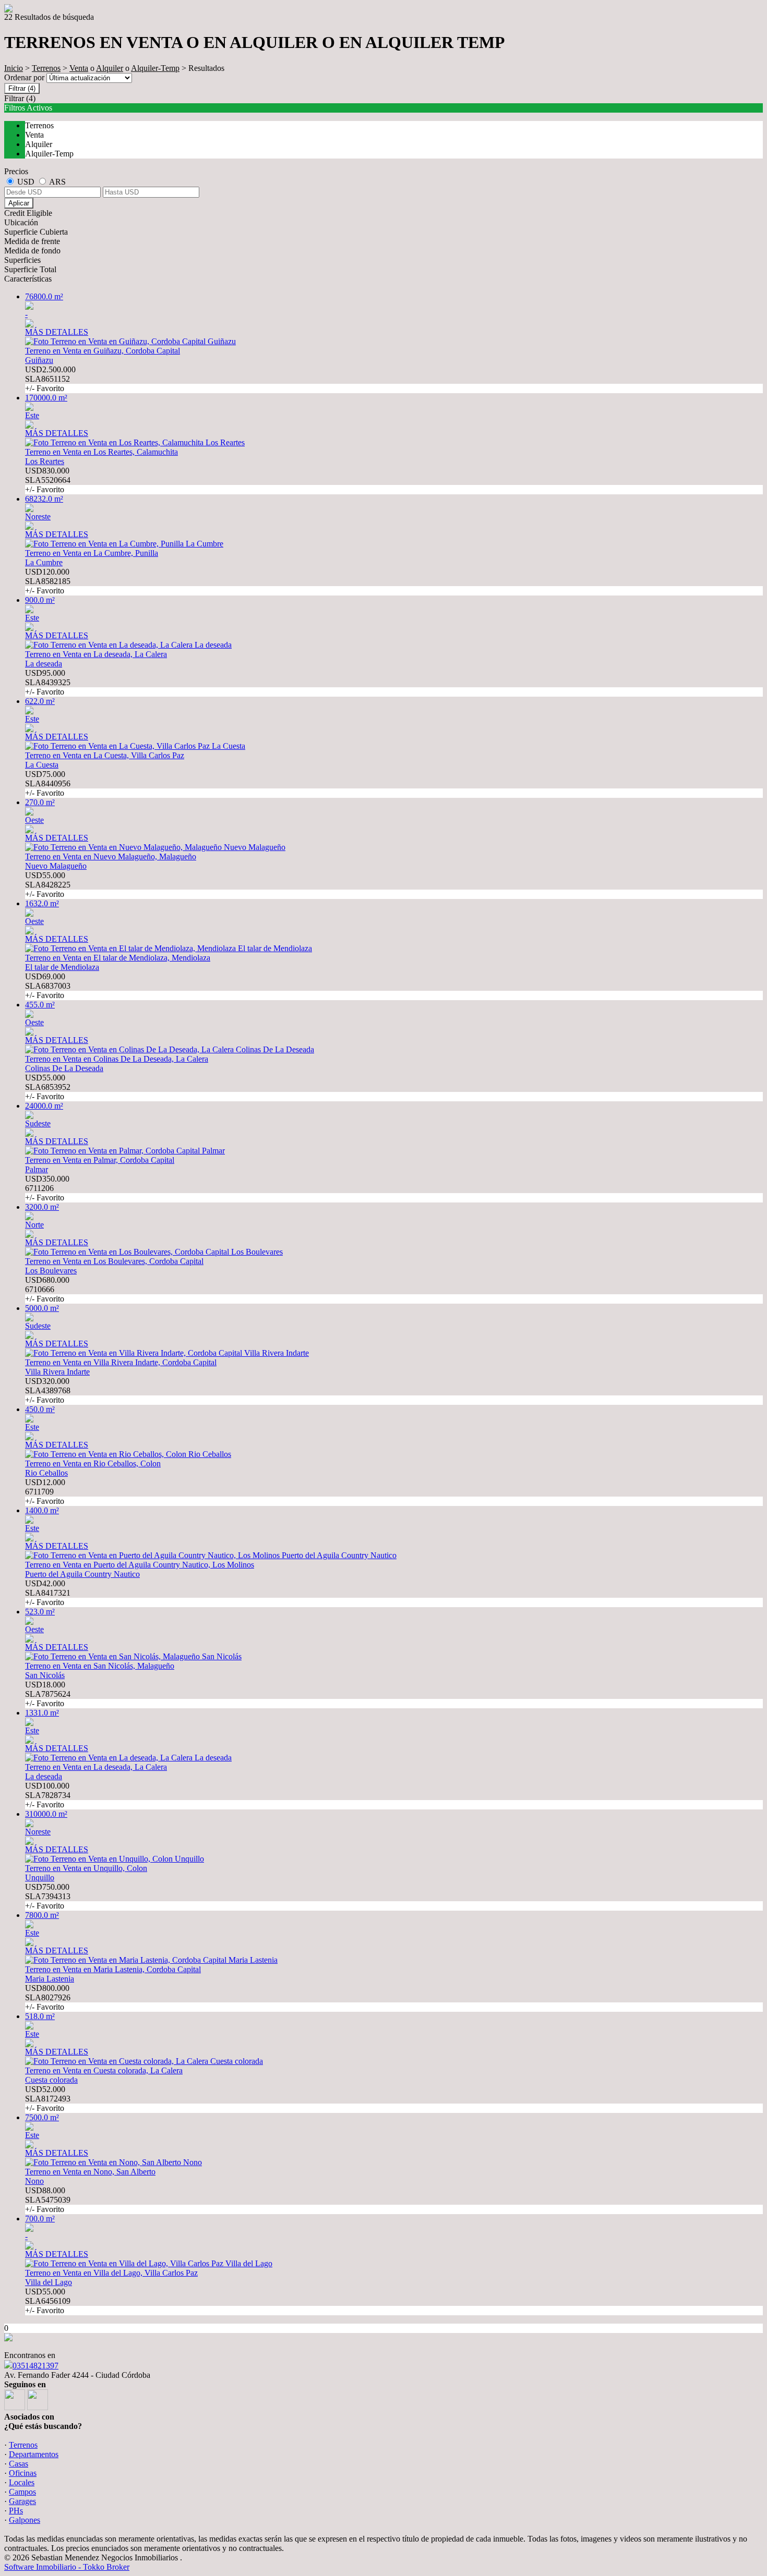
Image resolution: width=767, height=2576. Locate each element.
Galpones (25, 2520)
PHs (16, 2511)
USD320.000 (48, 1390)
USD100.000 (48, 1795)
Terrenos (46, 68)
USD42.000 (48, 1593)
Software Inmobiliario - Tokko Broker (67, 2567)
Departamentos (34, 2454)
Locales (22, 2482)
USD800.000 (48, 1997)
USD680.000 (47, 1289)
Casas (19, 2464)
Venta (79, 68)
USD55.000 (48, 885)
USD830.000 (48, 480)
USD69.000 (48, 986)
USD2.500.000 (50, 379)
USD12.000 (45, 1492)
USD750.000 (48, 1896)
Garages (22, 2501)
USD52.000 (48, 2099)
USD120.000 (48, 581)
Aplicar (19, 203)
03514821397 (35, 2366)
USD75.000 (48, 783)
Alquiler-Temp (155, 68)
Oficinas (23, 2473)
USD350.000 (47, 1188)
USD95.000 (48, 682)
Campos (22, 2492)
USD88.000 (48, 2200)
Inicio (14, 68)
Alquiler (110, 68)
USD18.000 (48, 1694)
